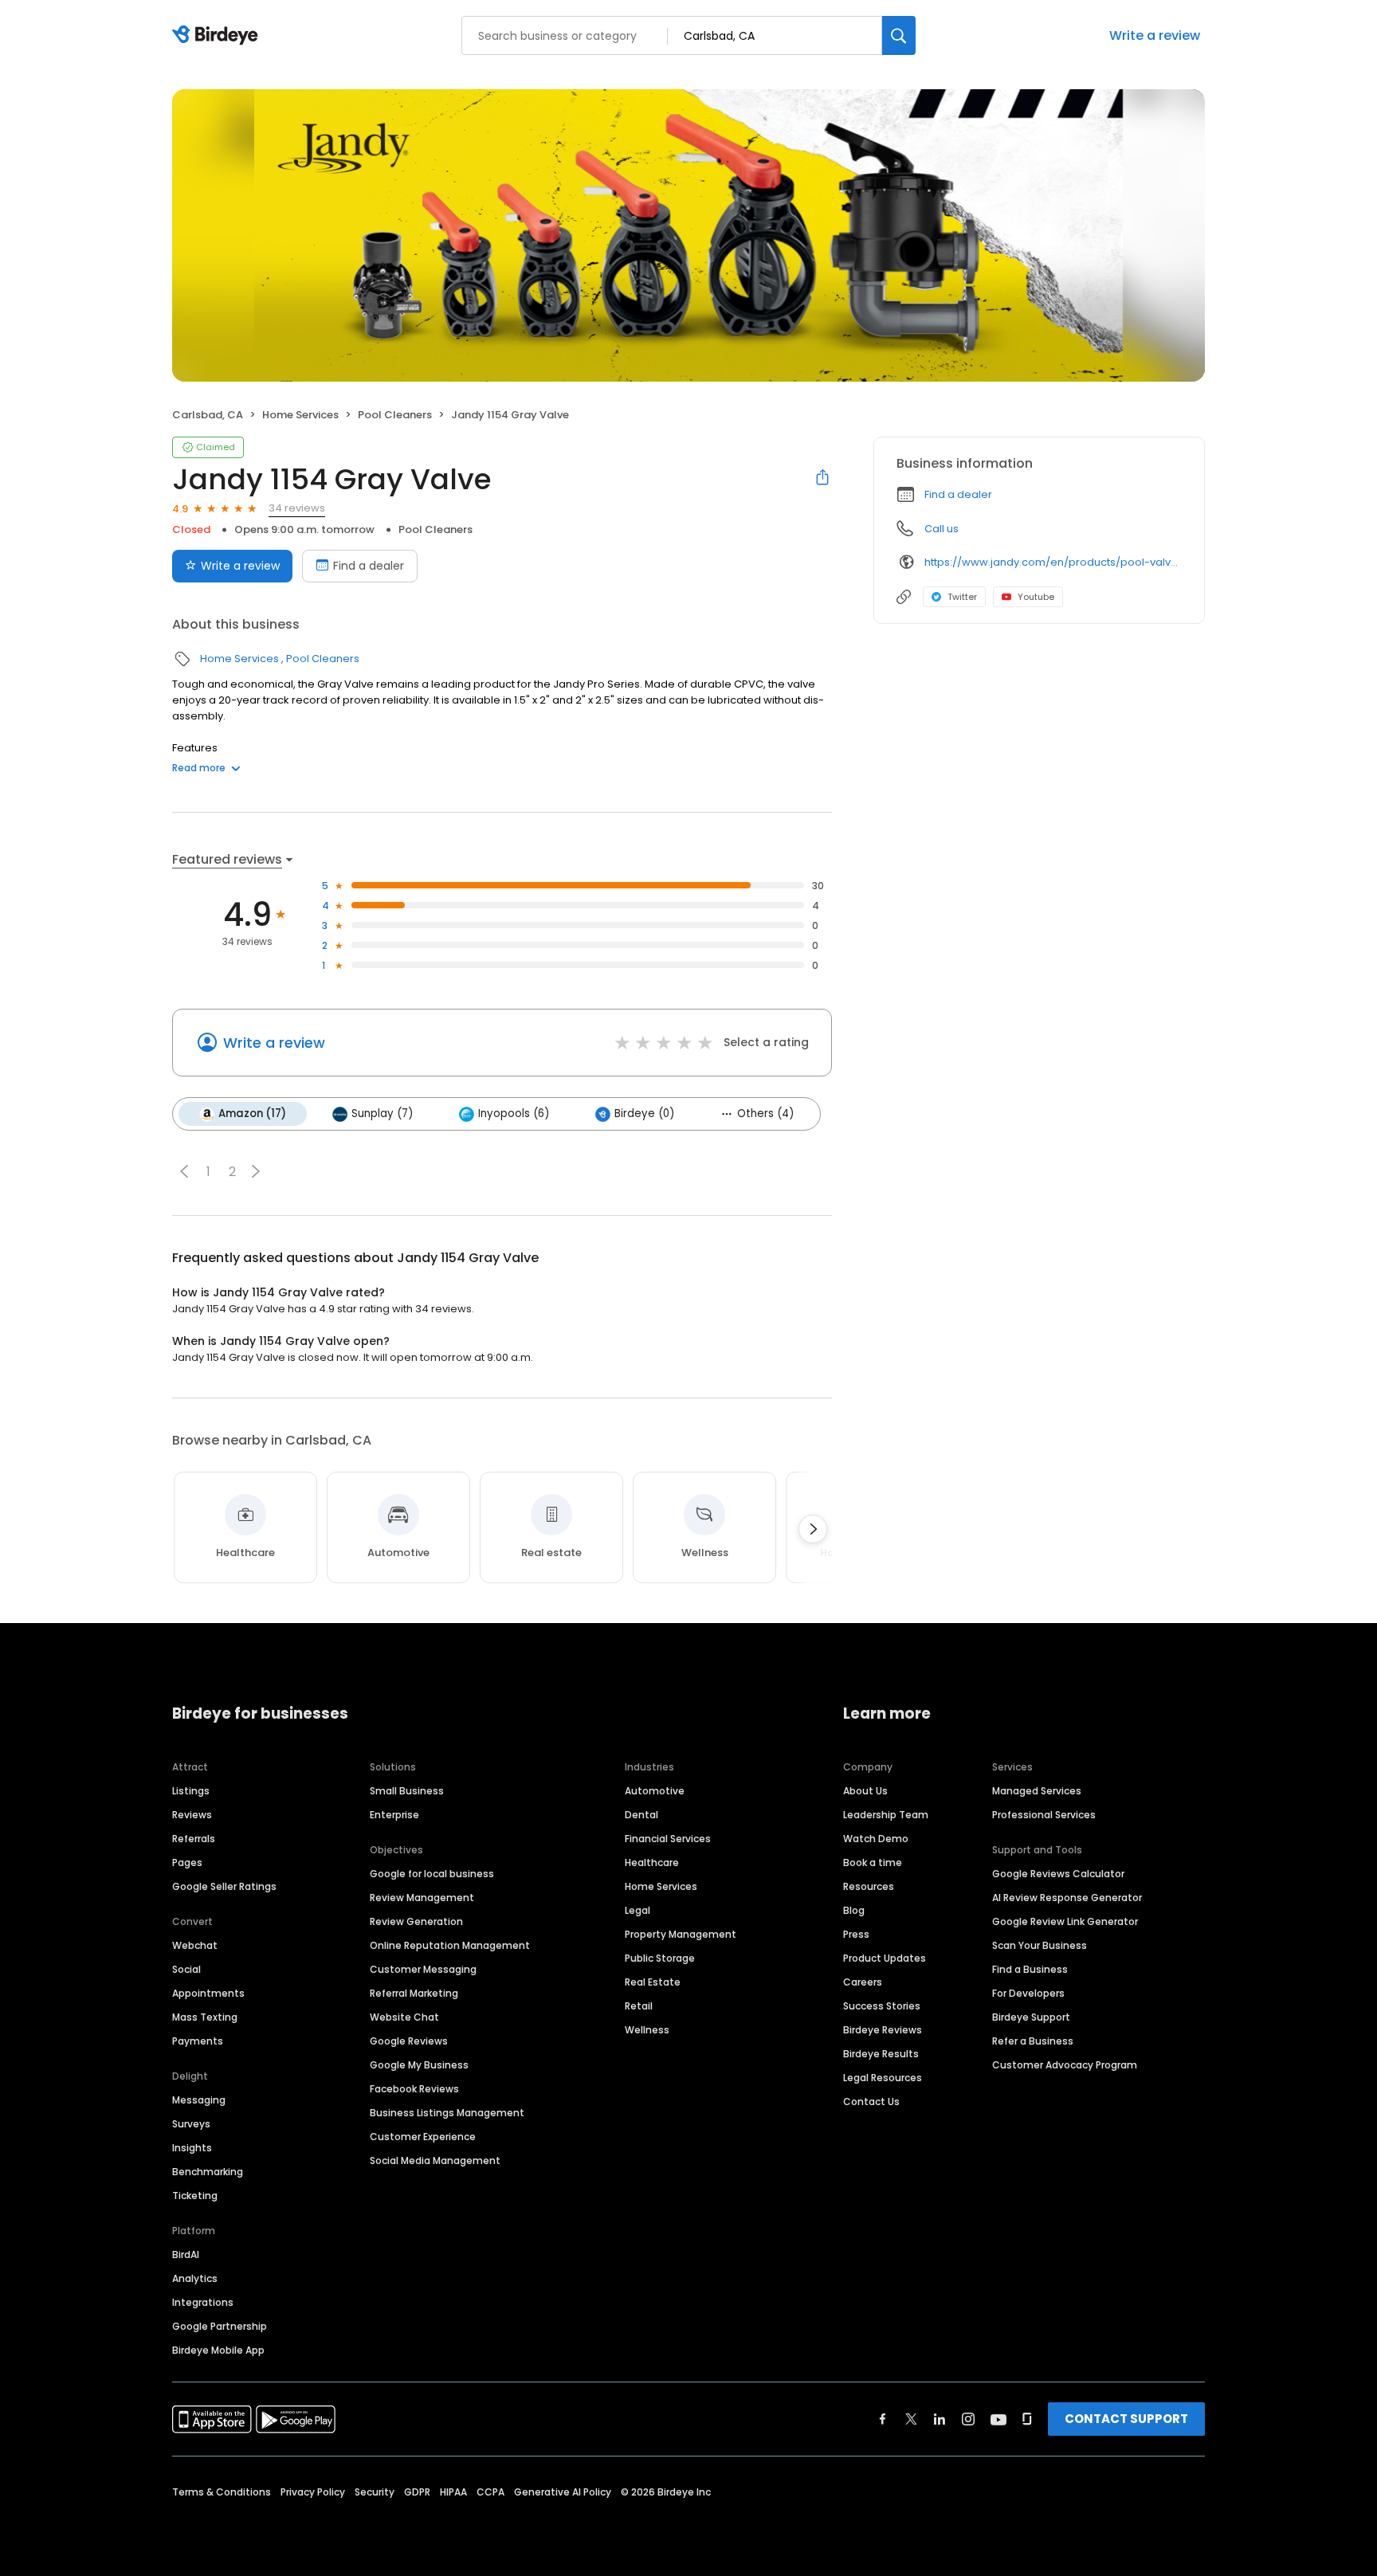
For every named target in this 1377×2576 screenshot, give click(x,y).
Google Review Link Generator (1065, 1921)
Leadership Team (886, 1815)
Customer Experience (423, 2137)
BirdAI (186, 2254)
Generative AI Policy (563, 2492)
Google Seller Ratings (224, 1886)
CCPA (490, 2492)
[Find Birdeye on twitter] (911, 2419)
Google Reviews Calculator (1058, 1874)
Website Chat (404, 2017)
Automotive (655, 1791)
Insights (192, 2148)
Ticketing (195, 2196)
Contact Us (871, 2102)
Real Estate (653, 1982)
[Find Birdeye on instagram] (968, 2419)
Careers (863, 1982)
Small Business (407, 1791)
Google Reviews (409, 2041)
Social (186, 1969)
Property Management (681, 1934)
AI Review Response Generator (1067, 1898)
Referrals (194, 1839)
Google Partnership (220, 2326)
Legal (637, 1910)
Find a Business (1030, 1969)
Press (856, 1934)
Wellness (647, 2030)
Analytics (195, 2278)
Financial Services (668, 1839)
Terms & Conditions (222, 2492)
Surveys (191, 2124)
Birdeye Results (881, 2054)
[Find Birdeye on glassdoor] (1027, 2419)
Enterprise (394, 1815)
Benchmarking (208, 2172)
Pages (187, 1862)
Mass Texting (205, 2017)
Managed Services (1037, 1791)
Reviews (192, 1815)
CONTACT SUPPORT (1126, 2419)
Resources (869, 1886)
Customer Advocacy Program (1065, 2065)
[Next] (813, 1529)
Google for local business (432, 1874)
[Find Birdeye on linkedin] (940, 2419)
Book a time (873, 1862)
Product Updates (885, 1958)
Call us (942, 529)
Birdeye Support (1031, 2017)
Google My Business (419, 2065)
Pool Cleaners (395, 415)
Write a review (1155, 35)
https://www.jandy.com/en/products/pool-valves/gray (1053, 562)
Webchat (195, 1945)
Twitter (962, 597)
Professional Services (1044, 1815)
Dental (641, 1815)
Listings (191, 1791)
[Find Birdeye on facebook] (883, 2419)
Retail (639, 2006)
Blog (854, 1910)
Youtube (1036, 597)
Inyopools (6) (514, 1114)
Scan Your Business (1040, 1945)
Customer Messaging (423, 1969)
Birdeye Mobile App (218, 2350)
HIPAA (453, 2492)
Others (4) (765, 1114)
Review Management (422, 1898)
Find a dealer (369, 566)
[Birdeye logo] (218, 36)
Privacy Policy (313, 2492)
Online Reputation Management (450, 1945)
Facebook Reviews (414, 2089)
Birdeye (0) (644, 1114)
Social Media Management (435, 2160)
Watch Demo (876, 1839)
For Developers (1028, 1993)
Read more (199, 768)
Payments (198, 2041)
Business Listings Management (447, 2113)
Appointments (208, 1993)
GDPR (417, 2492)
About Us (865, 1791)
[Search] (899, 35)
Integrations (203, 2302)
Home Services (300, 415)
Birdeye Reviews (883, 2030)
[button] (184, 1171)
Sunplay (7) (382, 1114)
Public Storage (660, 1958)
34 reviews (297, 508)
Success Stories (882, 2006)
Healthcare (652, 1862)
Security (375, 2492)
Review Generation (416, 1921)
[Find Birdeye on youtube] (998, 2419)
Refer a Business (1033, 2041)
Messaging (199, 2100)
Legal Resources (883, 2078)
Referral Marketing (414, 1993)
